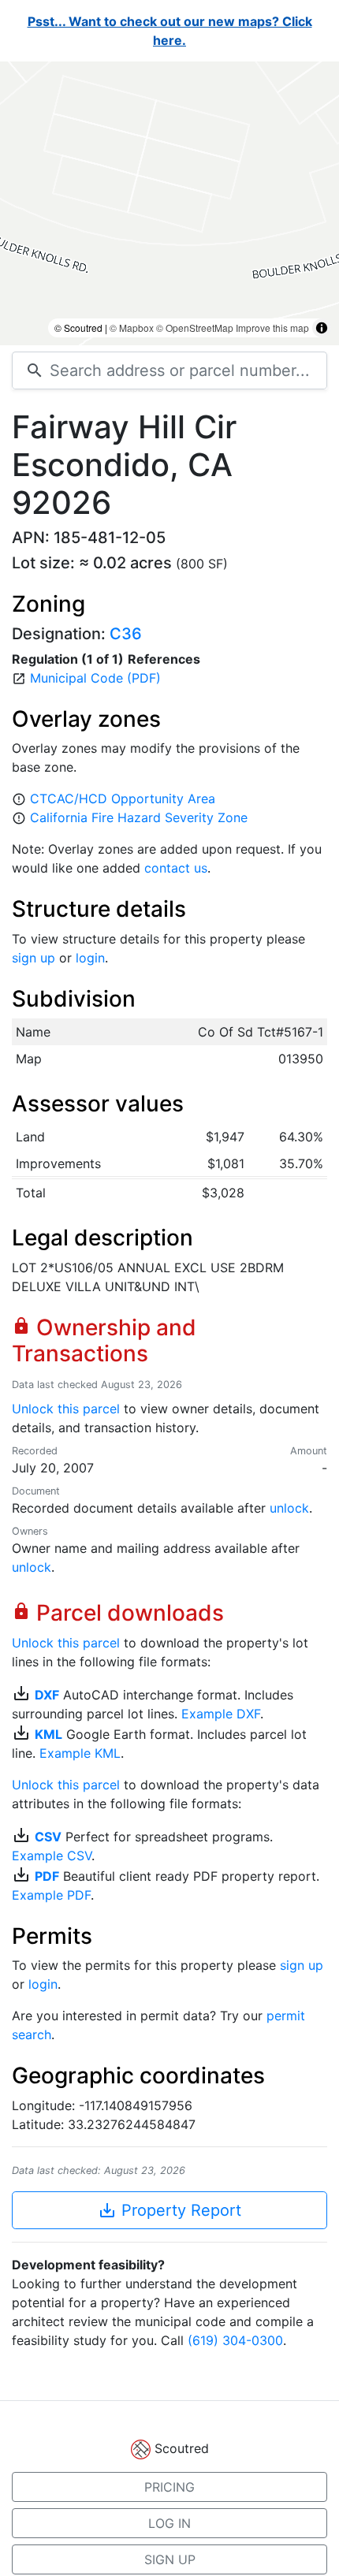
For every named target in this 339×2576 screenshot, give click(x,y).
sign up (34, 958)
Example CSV (52, 1856)
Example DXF (221, 1714)
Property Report (169, 2210)
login (90, 958)
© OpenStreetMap (195, 328)
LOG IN (169, 2523)
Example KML (80, 1753)
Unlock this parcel (66, 1409)
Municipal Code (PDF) (95, 678)
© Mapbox (132, 328)
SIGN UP (170, 2559)
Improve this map (272, 328)
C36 (126, 634)
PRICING (169, 2487)
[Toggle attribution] (322, 328)
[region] (169, 203)
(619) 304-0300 (235, 2340)
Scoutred (182, 2448)
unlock (289, 1508)
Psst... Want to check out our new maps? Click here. (170, 31)
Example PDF (51, 1895)
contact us (176, 868)
